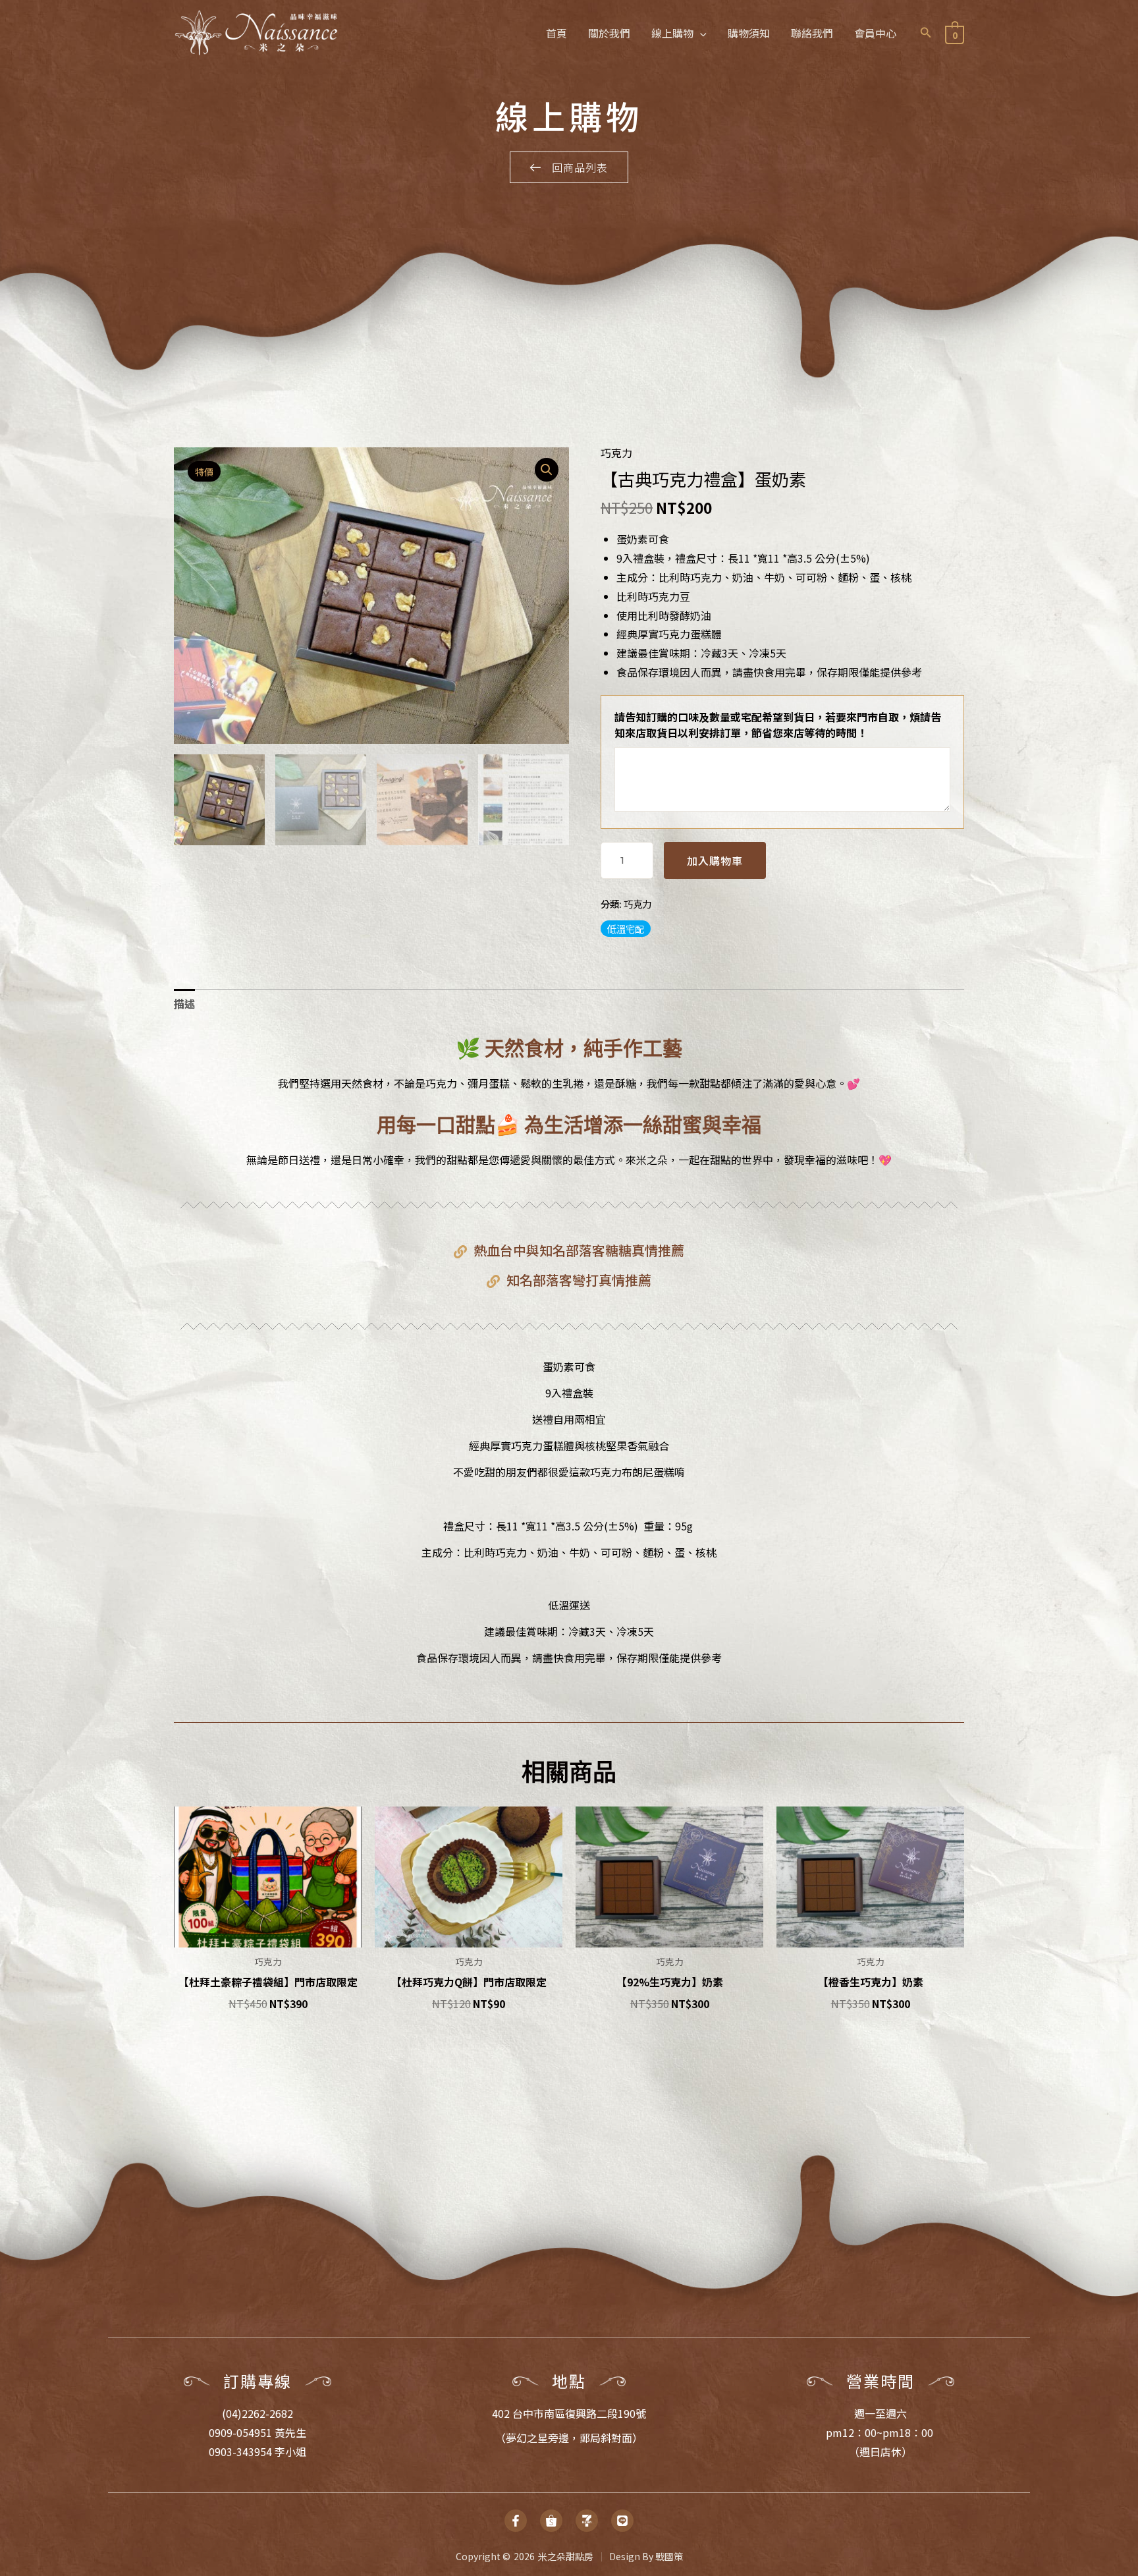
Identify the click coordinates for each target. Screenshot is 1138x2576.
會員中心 (875, 33)
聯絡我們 (812, 33)
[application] (700, 33)
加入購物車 (715, 860)
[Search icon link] (926, 33)
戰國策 (669, 2556)
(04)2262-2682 (257, 2413)
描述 (184, 1003)
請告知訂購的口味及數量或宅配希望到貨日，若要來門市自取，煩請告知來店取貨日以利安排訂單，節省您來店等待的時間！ (778, 725)
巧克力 (616, 453)
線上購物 (672, 33)
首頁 (556, 33)
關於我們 (609, 33)
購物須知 (749, 33)
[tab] (184, 1004)
